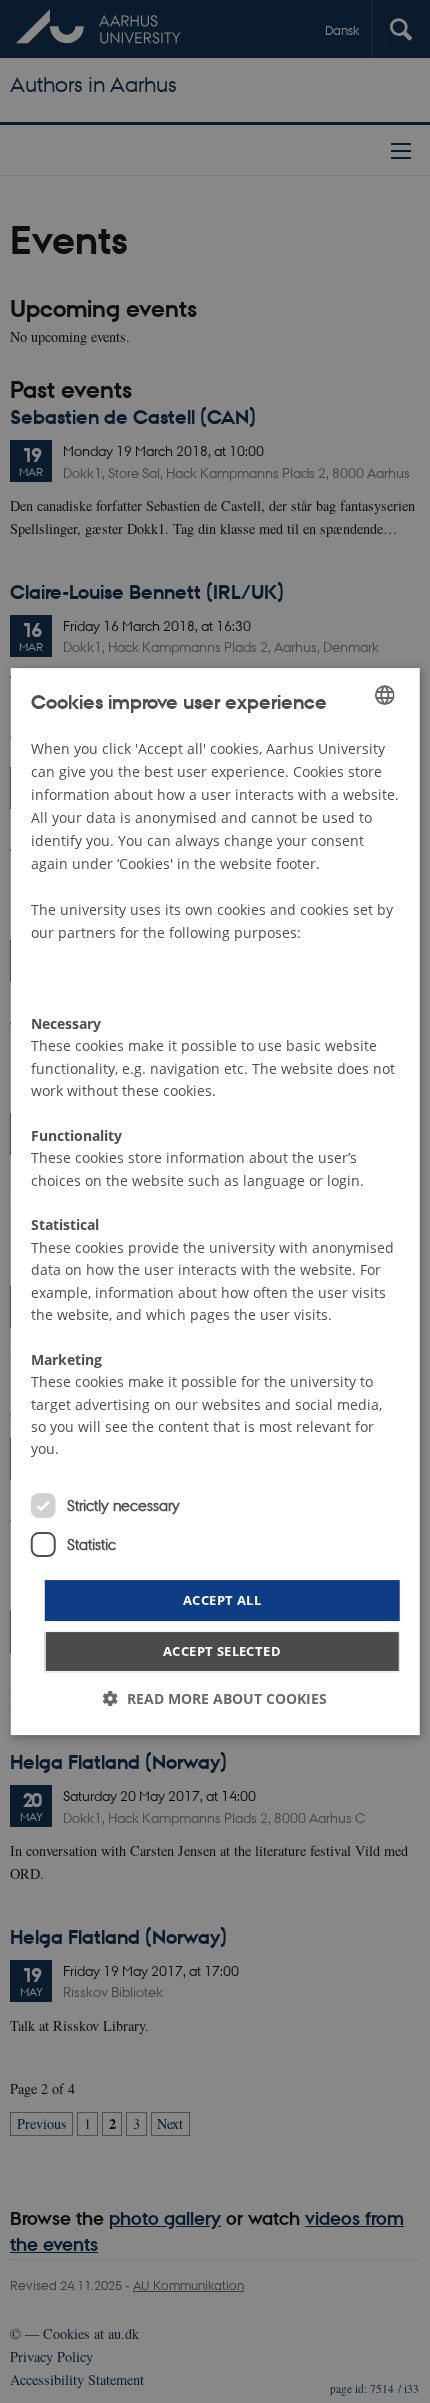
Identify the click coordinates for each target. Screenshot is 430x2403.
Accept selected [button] (222, 1651)
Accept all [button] (222, 1600)
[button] (215, 1698)
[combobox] (384, 695)
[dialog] (215, 1202)
